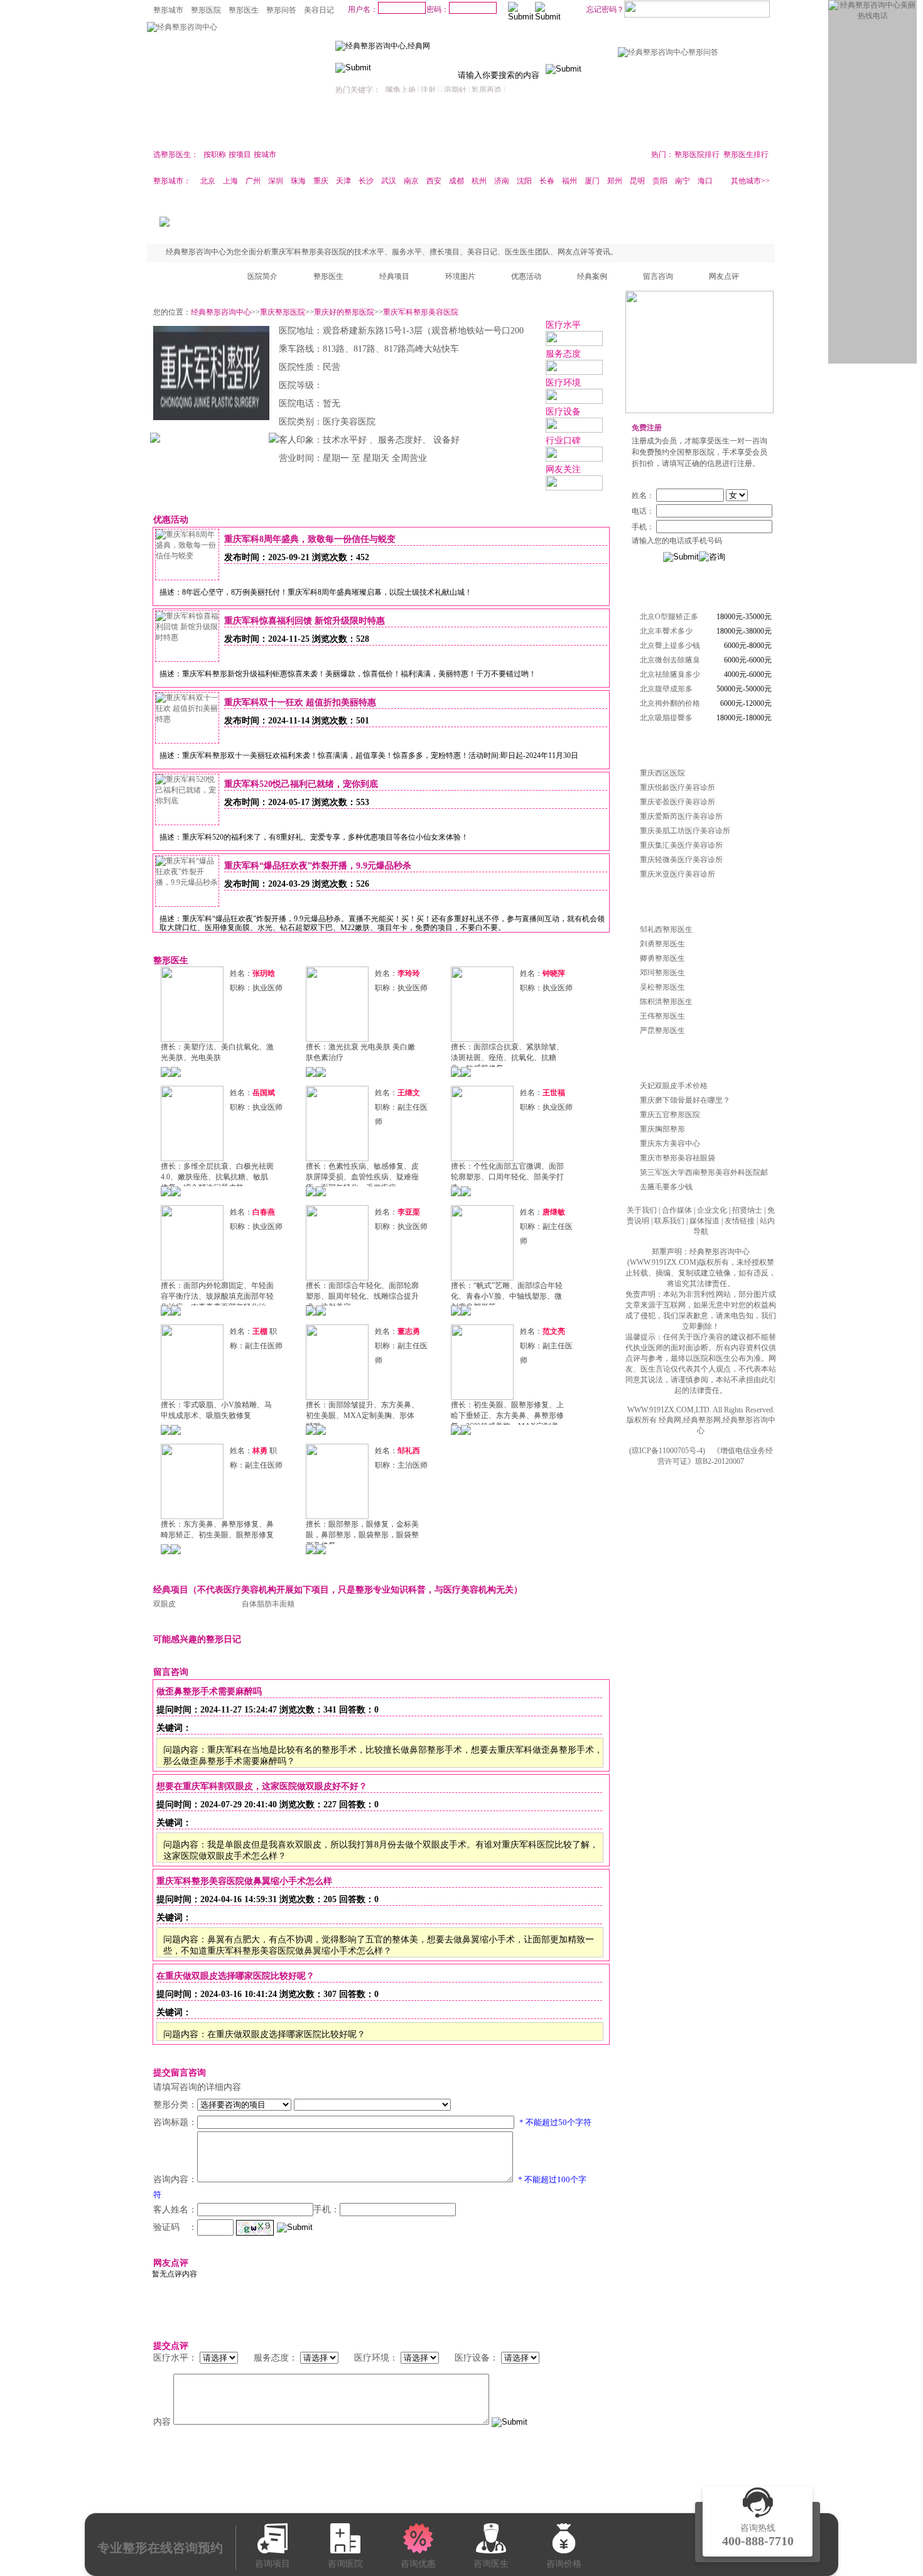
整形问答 (281, 10)
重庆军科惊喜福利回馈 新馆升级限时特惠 (305, 621)
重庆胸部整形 (662, 1129)
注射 (428, 90)
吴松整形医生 (662, 987)
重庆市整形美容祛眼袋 (677, 1158)
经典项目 (394, 276)
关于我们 (642, 1210)
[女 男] (702, 495)
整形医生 (244, 10)
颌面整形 (171, 127)
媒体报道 (704, 1221)
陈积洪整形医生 (666, 1002)
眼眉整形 (284, 127)
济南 (502, 181)
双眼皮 (165, 1604)
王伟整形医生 (662, 1016)
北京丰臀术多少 (666, 631)
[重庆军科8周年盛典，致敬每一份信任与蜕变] (187, 556)
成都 (456, 181)
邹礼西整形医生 (666, 929)
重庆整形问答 (654, 1060)
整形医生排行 (746, 154)
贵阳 (660, 181)
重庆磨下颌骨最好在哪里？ (685, 1100)
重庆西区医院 (662, 773)
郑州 (615, 181)
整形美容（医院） (513, 153)
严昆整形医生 (662, 1031)
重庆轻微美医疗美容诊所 (681, 860)
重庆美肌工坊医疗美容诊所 (685, 831)
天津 (343, 181)
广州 (253, 181)
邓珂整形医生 (662, 973)
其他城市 (746, 181)
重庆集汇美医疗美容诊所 (681, 845)
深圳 (276, 181)
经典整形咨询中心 (221, 312)
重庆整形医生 (654, 904)
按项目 (240, 154)
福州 (569, 181)
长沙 (366, 181)
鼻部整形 (340, 127)
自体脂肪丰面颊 (268, 1604)
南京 (411, 181)
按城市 (265, 154)
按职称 (215, 154)
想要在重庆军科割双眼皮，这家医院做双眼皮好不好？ (262, 1786)
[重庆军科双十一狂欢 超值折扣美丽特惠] (187, 719)
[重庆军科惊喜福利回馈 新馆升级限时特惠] (187, 637)
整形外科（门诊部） (445, 153)
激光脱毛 (510, 127)
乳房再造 (487, 90)
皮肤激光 (736, 127)
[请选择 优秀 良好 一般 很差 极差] (219, 2358)
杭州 (479, 181)
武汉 (389, 181)
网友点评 (724, 276)
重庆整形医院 (283, 312)
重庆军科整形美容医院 (421, 312)
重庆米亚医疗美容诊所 (677, 874)
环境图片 (460, 276)
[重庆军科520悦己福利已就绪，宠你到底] (187, 801)
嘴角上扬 (401, 90)
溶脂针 (455, 90)
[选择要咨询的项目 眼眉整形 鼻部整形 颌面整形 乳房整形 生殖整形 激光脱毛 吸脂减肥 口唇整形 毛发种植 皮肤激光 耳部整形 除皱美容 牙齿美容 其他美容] (244, 2105)
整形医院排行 (697, 154)
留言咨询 (658, 276)
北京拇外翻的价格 (670, 703)
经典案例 (592, 276)
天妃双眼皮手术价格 (674, 1086)
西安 (434, 181)
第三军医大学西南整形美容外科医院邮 (704, 1172)
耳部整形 (566, 127)
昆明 (637, 181)
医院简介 (262, 276)
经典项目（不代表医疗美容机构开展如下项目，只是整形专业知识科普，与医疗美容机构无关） (338, 1590)
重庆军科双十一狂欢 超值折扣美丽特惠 (300, 702)
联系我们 (669, 1221)
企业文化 (712, 1210)
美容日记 (319, 10)
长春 (547, 181)
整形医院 (206, 10)
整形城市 (168, 10)
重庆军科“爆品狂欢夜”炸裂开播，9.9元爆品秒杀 (318, 866)
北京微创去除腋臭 (670, 660)
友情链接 (740, 1221)
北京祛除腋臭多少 (670, 674)
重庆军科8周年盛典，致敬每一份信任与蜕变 (310, 539)
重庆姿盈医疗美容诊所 (677, 802)
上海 (230, 181)
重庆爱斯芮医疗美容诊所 (681, 816)
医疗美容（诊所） (369, 153)
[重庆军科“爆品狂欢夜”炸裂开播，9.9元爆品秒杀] (187, 882)
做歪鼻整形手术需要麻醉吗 (209, 1691)
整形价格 (647, 591)
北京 (208, 181)
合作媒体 (677, 1210)
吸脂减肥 (679, 127)
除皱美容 (453, 127)
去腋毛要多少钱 (666, 1187)
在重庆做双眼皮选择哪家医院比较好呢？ (235, 1976)
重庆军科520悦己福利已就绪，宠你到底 (301, 784)
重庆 (321, 181)
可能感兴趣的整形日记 (197, 1639)
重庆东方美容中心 (670, 1144)
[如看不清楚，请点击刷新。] (255, 2228)
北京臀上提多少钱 (670, 646)
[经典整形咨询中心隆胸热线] (699, 411)
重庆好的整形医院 (344, 312)
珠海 (298, 181)
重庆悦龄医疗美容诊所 (677, 787)
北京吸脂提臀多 (666, 718)
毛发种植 (623, 127)
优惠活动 (526, 276)
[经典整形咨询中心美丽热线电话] (872, 16)
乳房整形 (227, 127)
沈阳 (524, 181)
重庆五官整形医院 (670, 1115)
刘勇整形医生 (662, 944)
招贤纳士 (747, 1210)
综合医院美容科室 (585, 153)
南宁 (683, 181)
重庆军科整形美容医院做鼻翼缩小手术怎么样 (244, 1881)
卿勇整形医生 (662, 958)
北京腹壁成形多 (666, 689)
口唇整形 (397, 127)
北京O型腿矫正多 (669, 617)
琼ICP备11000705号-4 (667, 1451)
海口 (705, 181)
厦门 (592, 181)
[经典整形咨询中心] (182, 27)
